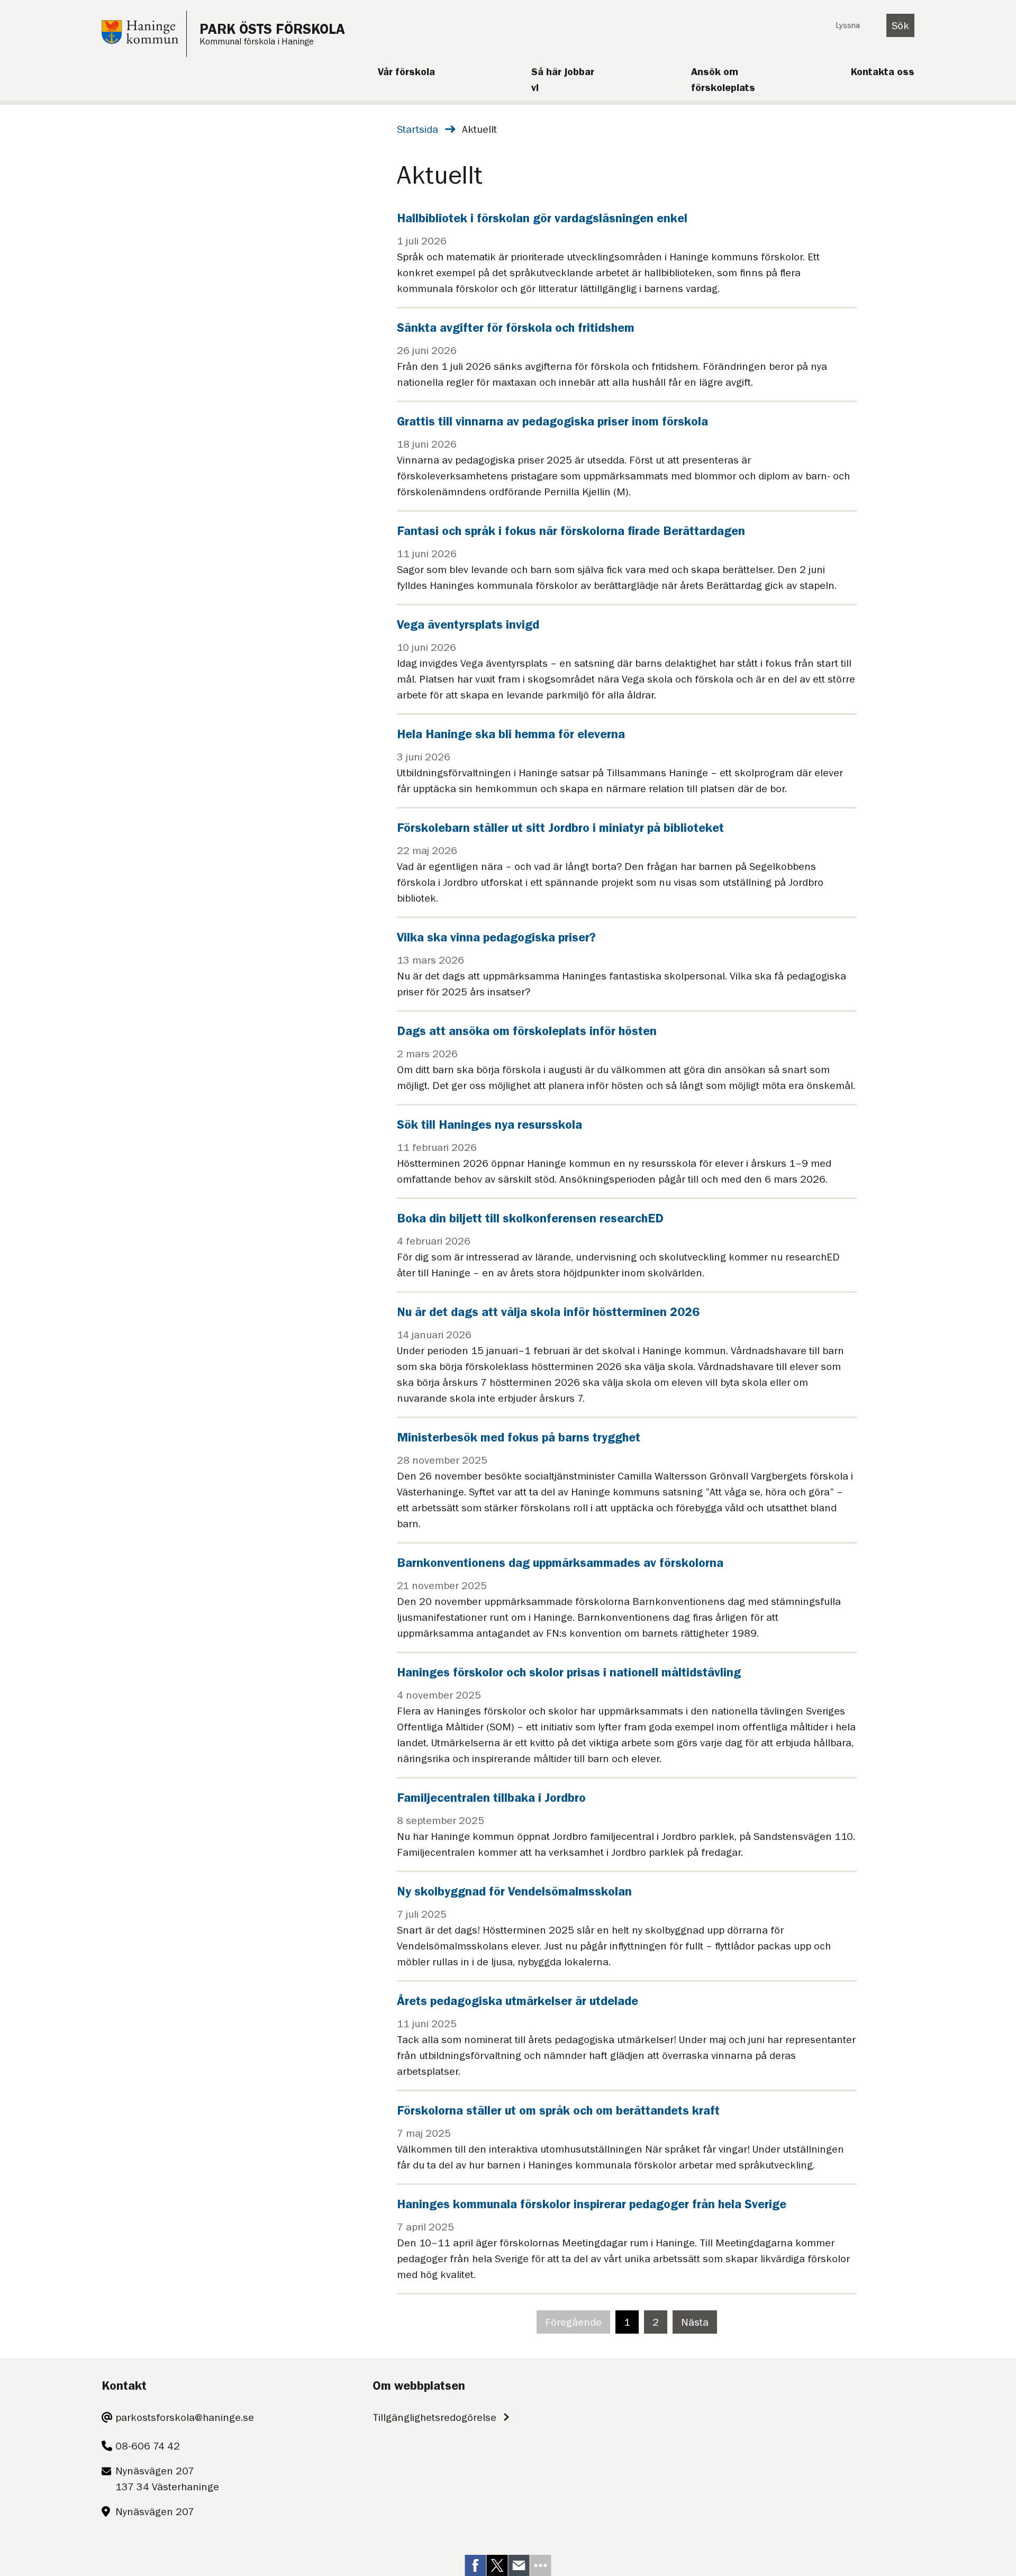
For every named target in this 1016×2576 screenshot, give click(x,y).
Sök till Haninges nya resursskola (489, 1124)
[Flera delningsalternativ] (541, 2565)
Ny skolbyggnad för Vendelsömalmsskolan (514, 1891)
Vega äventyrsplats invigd (468, 624)
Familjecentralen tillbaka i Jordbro (491, 1798)
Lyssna (848, 25)
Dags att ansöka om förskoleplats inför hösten (527, 1031)
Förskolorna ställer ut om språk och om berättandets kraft (558, 2110)
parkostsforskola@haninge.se (185, 2417)
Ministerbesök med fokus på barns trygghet (519, 1437)
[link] (476, 2565)
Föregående (578, 2325)
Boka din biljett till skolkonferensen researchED (530, 1218)
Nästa (699, 2325)
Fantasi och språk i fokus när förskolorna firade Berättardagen (571, 531)
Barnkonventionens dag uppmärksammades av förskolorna (560, 1563)
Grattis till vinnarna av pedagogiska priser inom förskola (552, 421)
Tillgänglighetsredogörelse (434, 2417)
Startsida (418, 129)
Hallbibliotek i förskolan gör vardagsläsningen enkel (542, 218)
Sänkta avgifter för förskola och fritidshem (516, 328)
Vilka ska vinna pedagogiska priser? (496, 937)
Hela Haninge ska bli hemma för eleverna (511, 734)
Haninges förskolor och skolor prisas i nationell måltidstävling (569, 1672)
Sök (900, 25)
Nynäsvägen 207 (155, 2511)
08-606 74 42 (148, 2446)
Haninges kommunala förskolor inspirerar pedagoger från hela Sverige (592, 2204)
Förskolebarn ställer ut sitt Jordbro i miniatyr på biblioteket (560, 828)
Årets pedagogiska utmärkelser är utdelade (518, 2001)
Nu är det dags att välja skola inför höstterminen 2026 (548, 1312)
